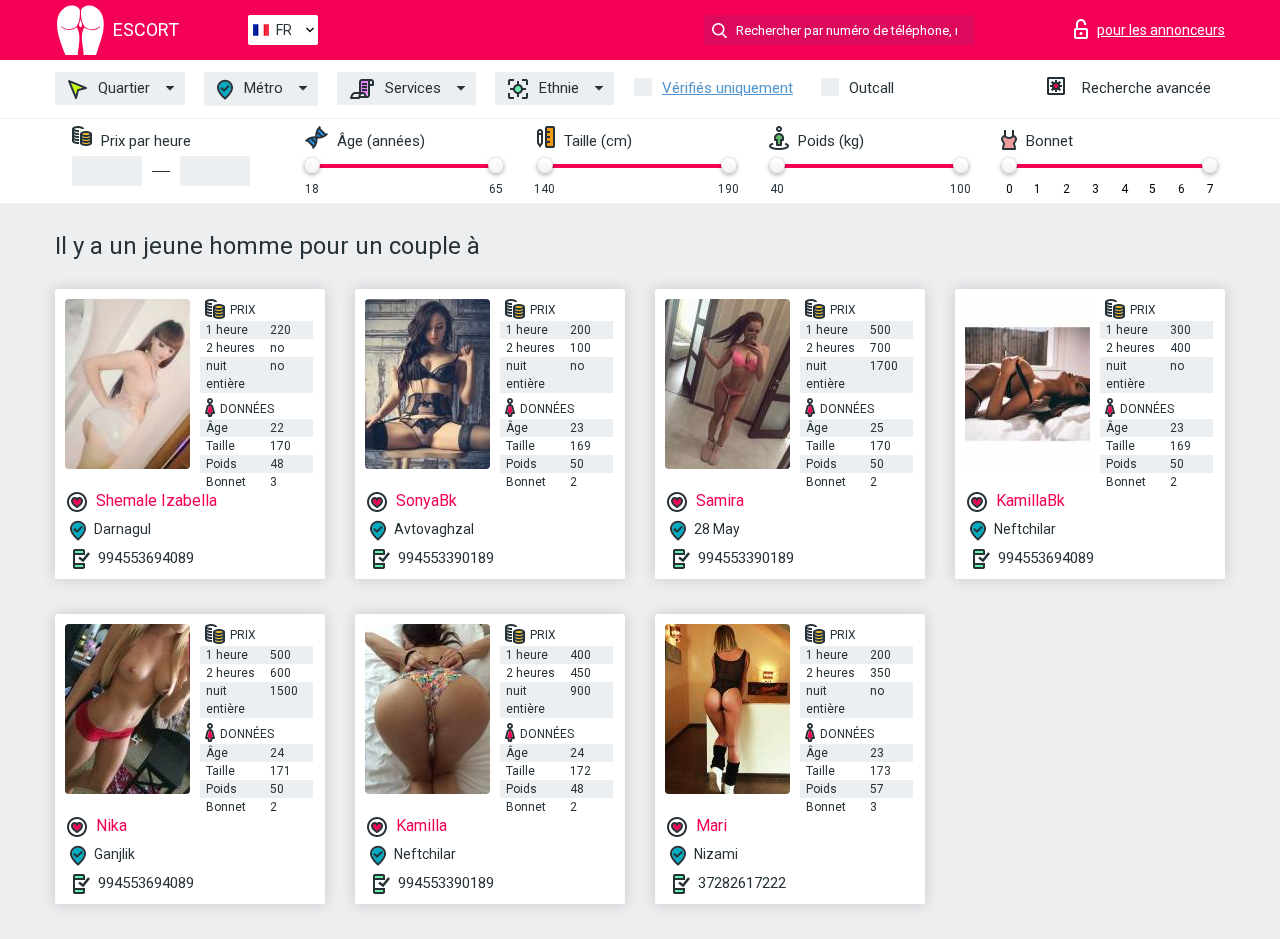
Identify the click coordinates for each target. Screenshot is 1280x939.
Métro (261, 88)
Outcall (871, 88)
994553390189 (446, 558)
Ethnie (557, 88)
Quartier (122, 88)
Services (411, 88)
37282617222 (742, 883)
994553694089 (146, 558)
